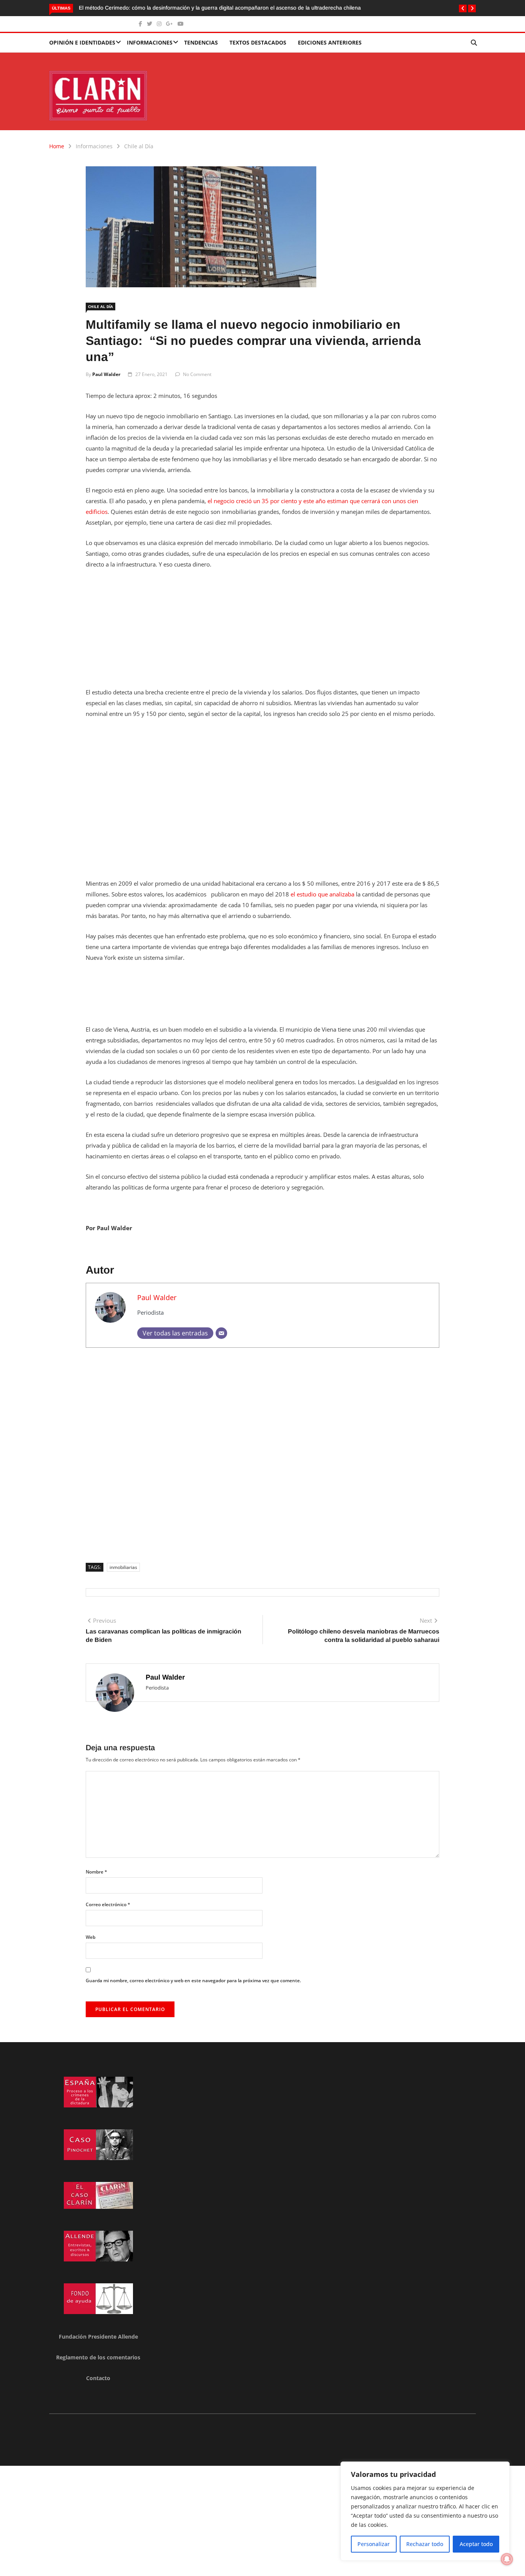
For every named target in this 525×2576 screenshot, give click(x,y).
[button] (463, 8)
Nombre (96, 1872)
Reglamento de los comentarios (98, 2357)
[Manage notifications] (507, 2559)
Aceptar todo (476, 2544)
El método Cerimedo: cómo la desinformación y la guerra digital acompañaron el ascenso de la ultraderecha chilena (220, 8)
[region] (425, 2511)
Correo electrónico (108, 1904)
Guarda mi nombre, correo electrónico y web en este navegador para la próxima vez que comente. (193, 1980)
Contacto (98, 2378)
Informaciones (150, 42)
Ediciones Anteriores (330, 42)
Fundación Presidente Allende (98, 2337)
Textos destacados (258, 42)
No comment (197, 374)
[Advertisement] (262, 633)
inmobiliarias (123, 1567)
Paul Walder (106, 374)
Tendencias (201, 42)
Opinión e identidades (82, 42)
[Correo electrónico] (221, 1333)
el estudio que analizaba (322, 894)
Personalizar (374, 2544)
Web (91, 1937)
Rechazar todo (425, 2544)
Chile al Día (139, 146)
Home (57, 146)
